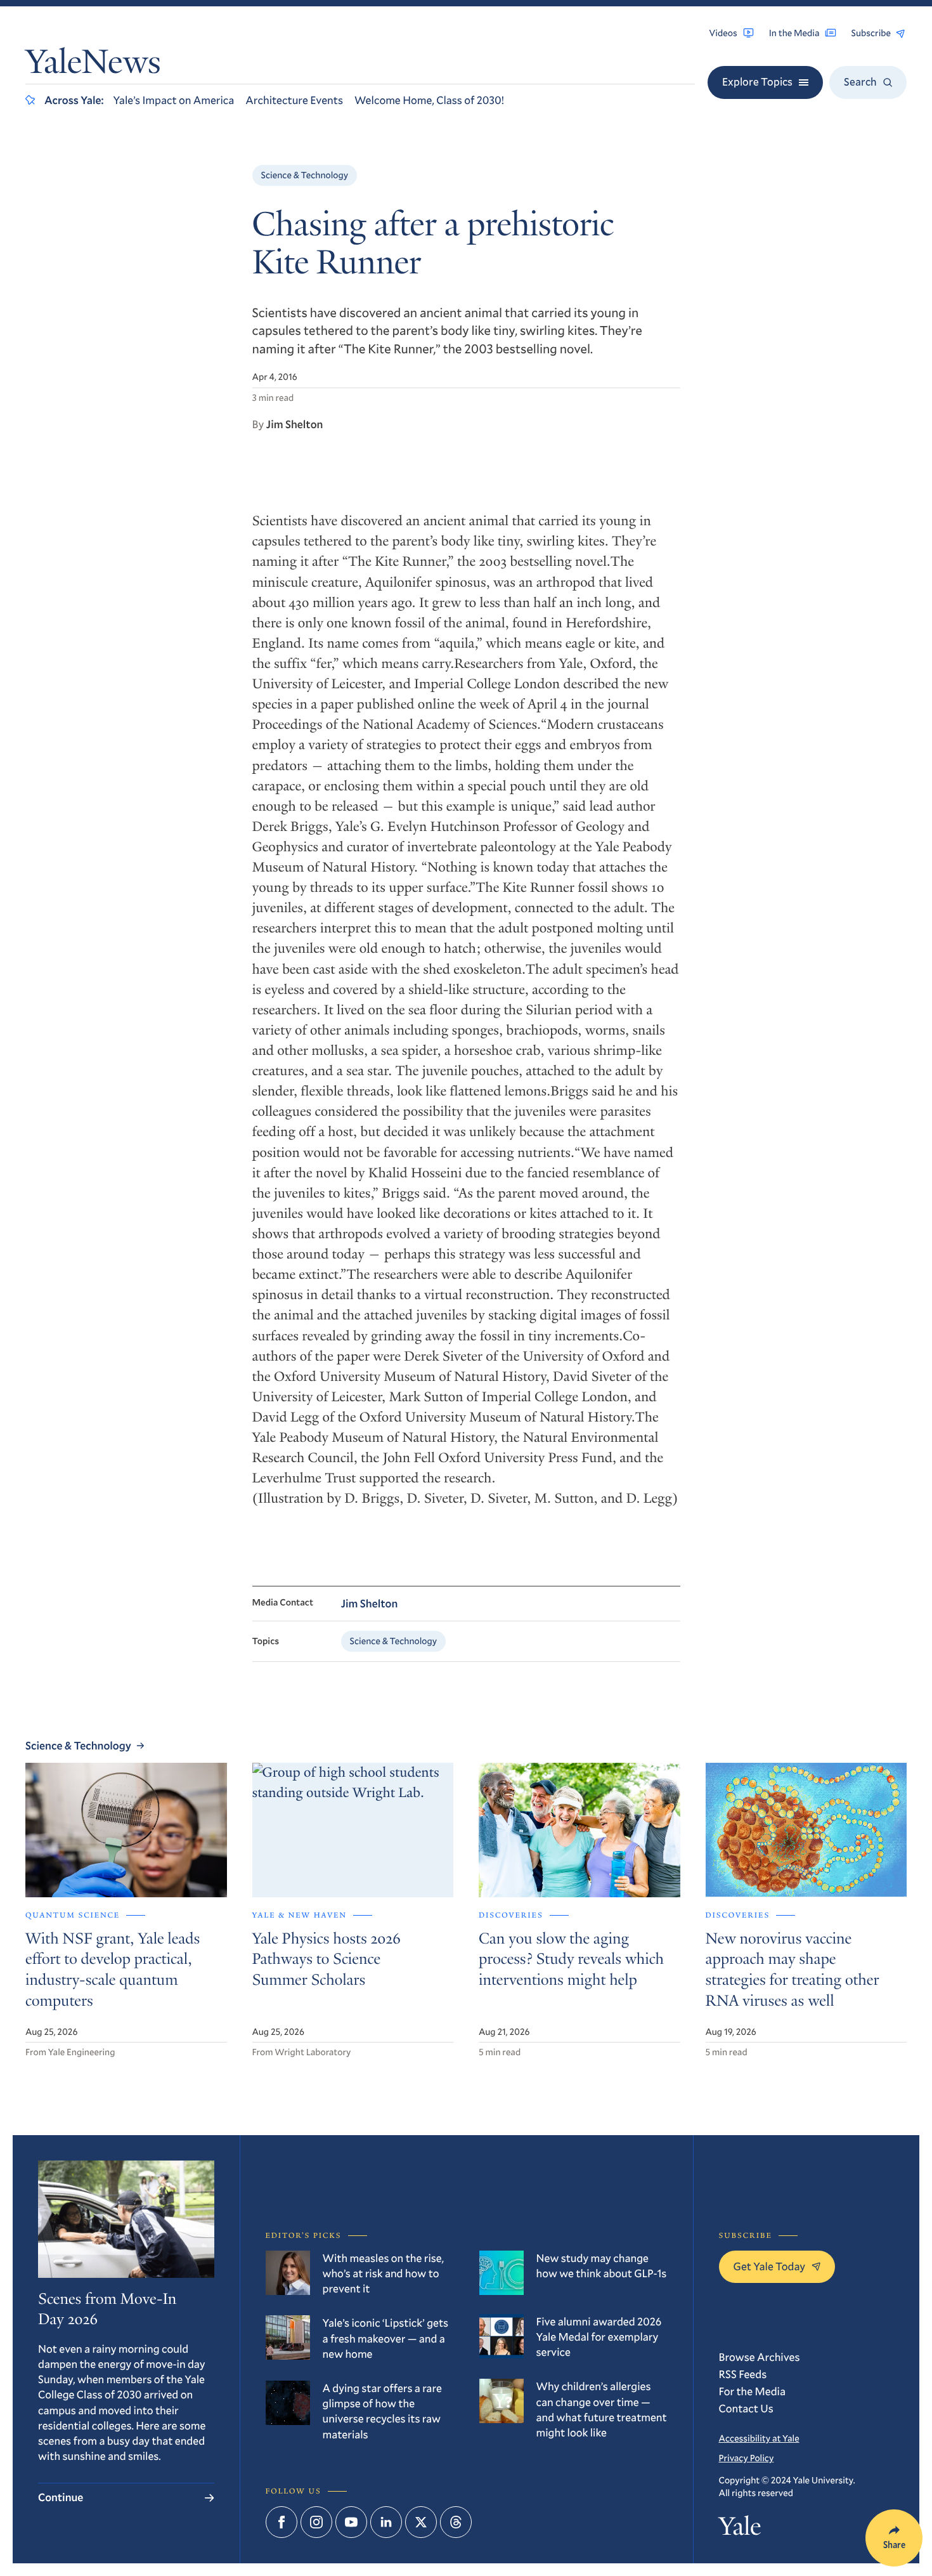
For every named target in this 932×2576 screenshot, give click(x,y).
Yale (740, 2529)
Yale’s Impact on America (173, 100)
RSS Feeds (743, 2374)
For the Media (753, 2391)
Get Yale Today (770, 2266)
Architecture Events (294, 100)
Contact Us (746, 2408)
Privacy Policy (747, 2458)
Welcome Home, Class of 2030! (429, 100)
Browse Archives (760, 2357)
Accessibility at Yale (759, 2438)
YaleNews (93, 65)
